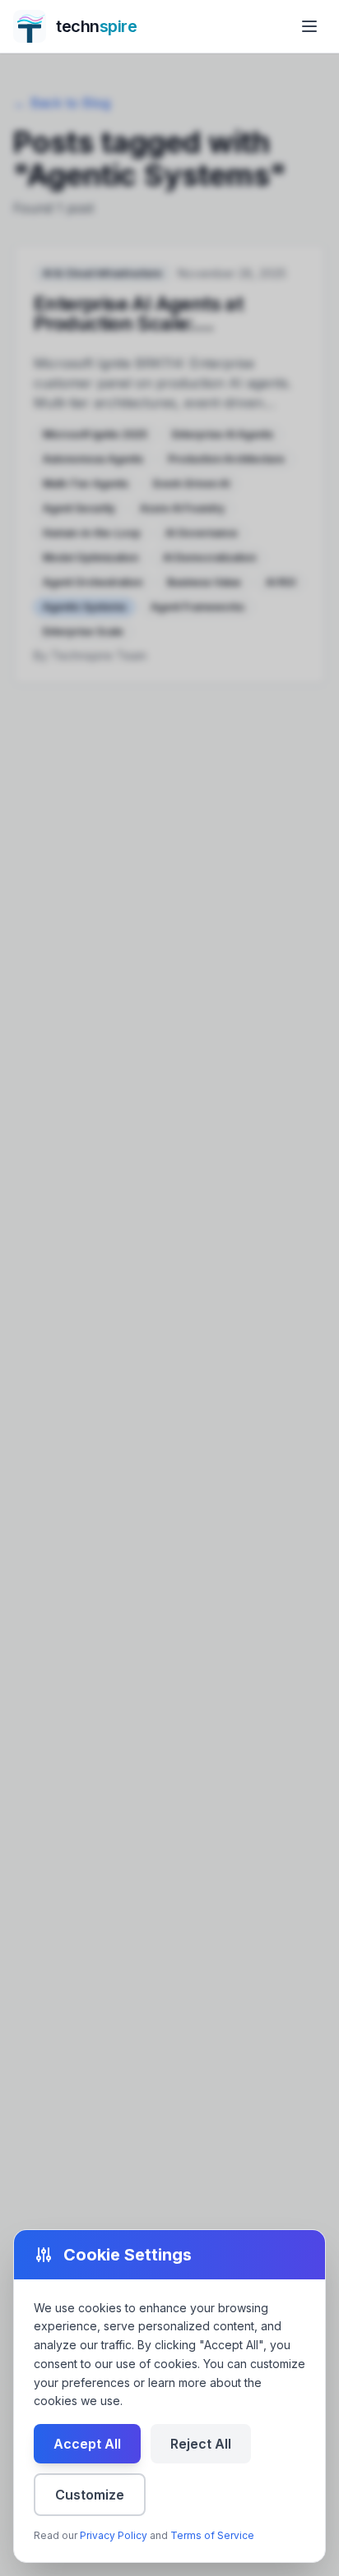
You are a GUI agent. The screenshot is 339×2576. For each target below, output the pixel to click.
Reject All (201, 2444)
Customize (90, 2495)
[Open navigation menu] (309, 26)
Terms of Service (212, 2535)
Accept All (87, 2444)
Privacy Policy (114, 2535)
